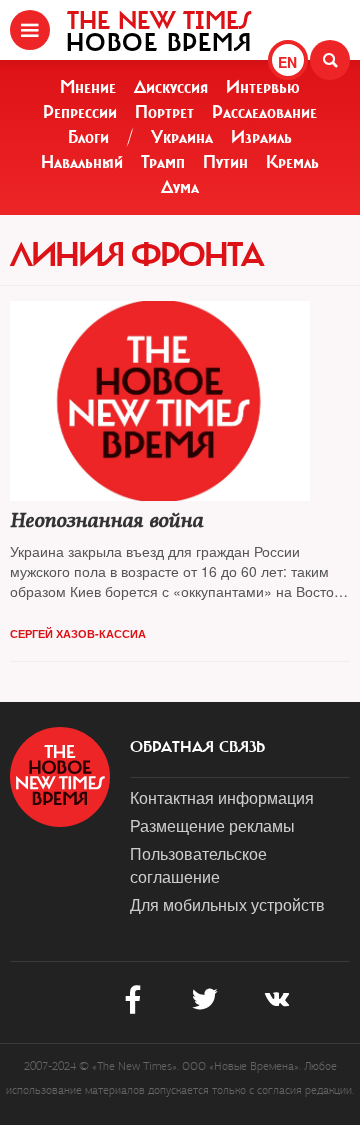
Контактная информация (222, 797)
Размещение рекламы (212, 825)
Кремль (292, 162)
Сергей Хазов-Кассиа (78, 633)
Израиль (261, 137)
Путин (225, 162)
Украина (182, 137)
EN (287, 62)
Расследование (264, 112)
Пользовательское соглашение (198, 865)
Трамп (163, 162)
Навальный (82, 162)
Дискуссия (171, 87)
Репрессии (80, 112)
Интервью (263, 87)
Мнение (88, 87)
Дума (180, 187)
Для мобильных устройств (227, 904)
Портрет (164, 112)
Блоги (88, 137)
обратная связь (197, 747)
